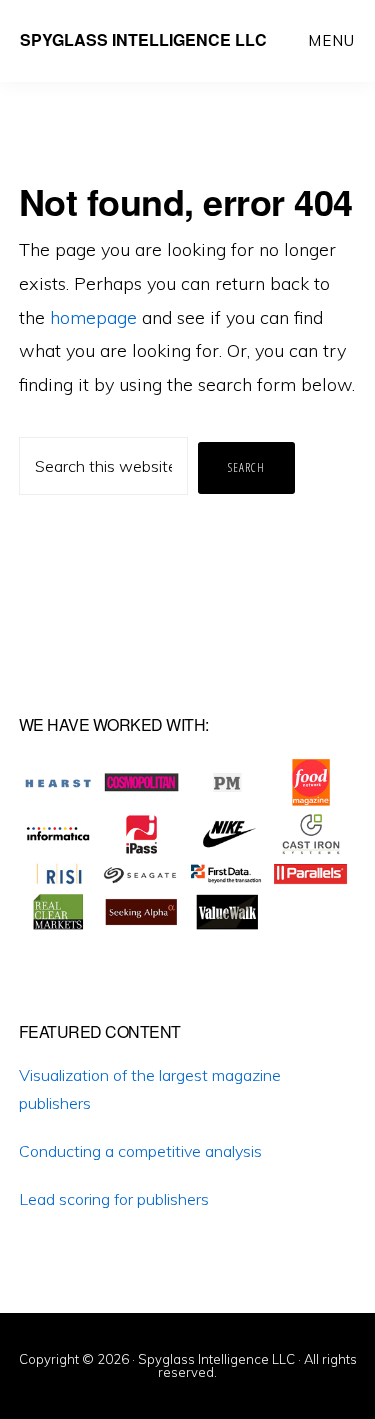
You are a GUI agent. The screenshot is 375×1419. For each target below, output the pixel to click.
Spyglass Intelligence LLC (143, 39)
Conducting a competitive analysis (140, 1151)
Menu (331, 40)
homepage (93, 317)
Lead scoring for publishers (114, 1199)
